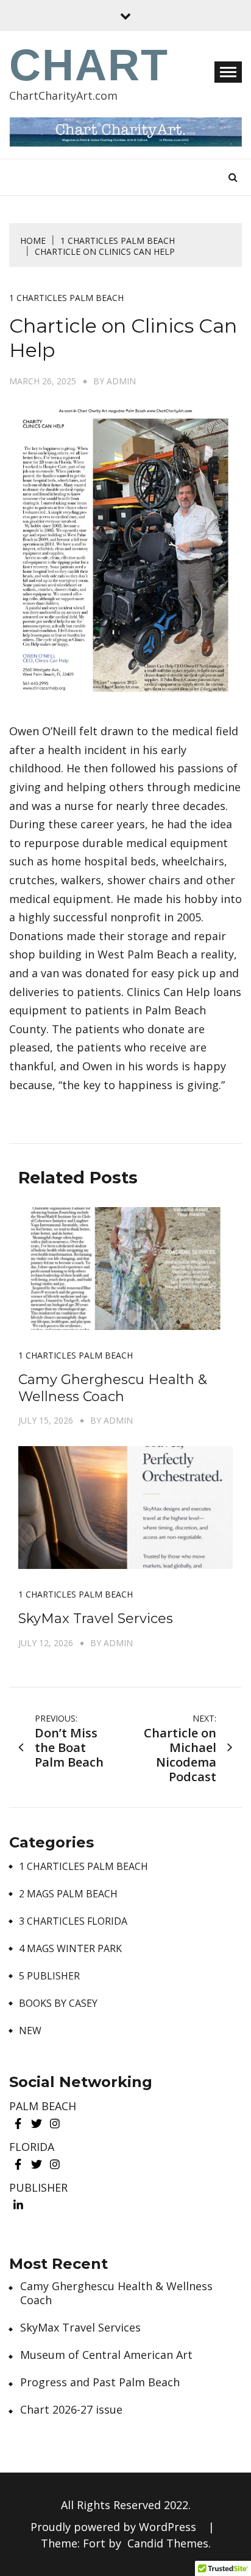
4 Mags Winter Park (70, 1949)
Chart (89, 65)
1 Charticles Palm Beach (66, 298)
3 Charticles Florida (73, 1921)
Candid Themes (168, 2543)
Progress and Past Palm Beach (100, 2382)
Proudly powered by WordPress (115, 2527)
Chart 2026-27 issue (71, 2410)
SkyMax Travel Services (96, 1619)
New (30, 2031)
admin (121, 381)
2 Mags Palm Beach (68, 1894)
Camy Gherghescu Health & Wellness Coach (113, 1388)
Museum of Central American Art (106, 2355)
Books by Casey (58, 2003)
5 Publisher (49, 1976)
